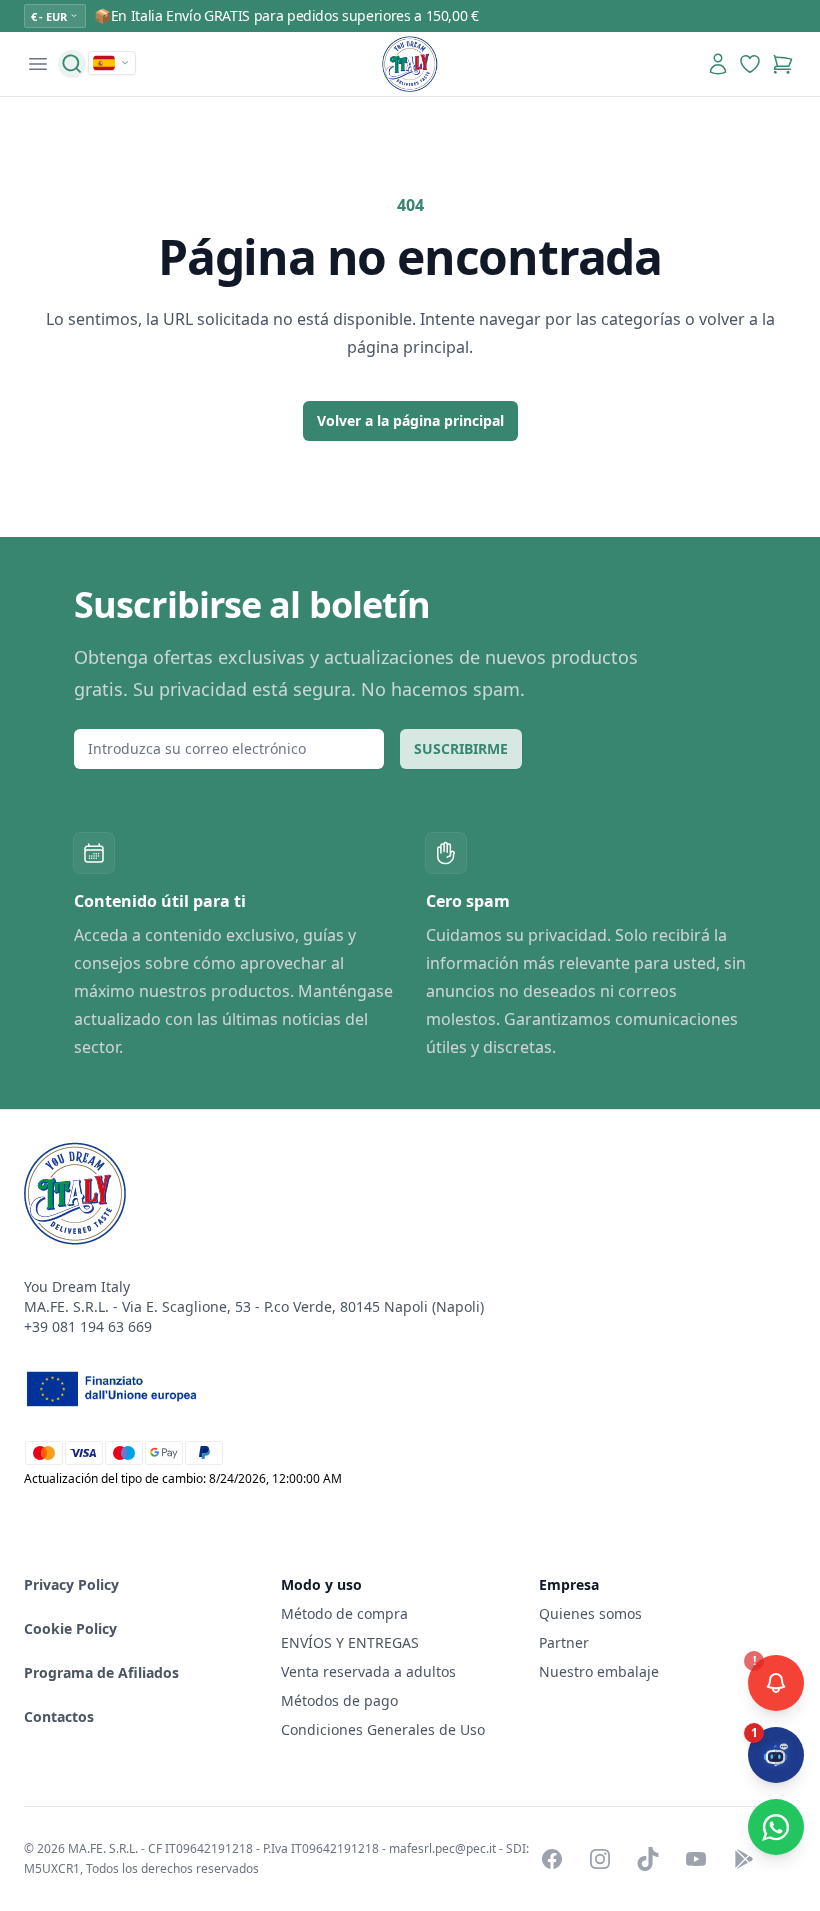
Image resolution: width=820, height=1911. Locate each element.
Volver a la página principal (410, 420)
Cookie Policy (70, 1628)
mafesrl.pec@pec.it (442, 1848)
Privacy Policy (71, 1584)
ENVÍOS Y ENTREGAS (352, 1642)
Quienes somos (590, 1613)
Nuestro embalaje (599, 1671)
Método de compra (344, 1613)
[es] (112, 63)
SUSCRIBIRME (461, 748)
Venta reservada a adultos (368, 1671)
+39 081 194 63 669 (88, 1326)
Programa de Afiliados (101, 1672)
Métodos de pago (339, 1700)
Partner (564, 1642)
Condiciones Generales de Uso (383, 1729)
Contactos (59, 1716)
